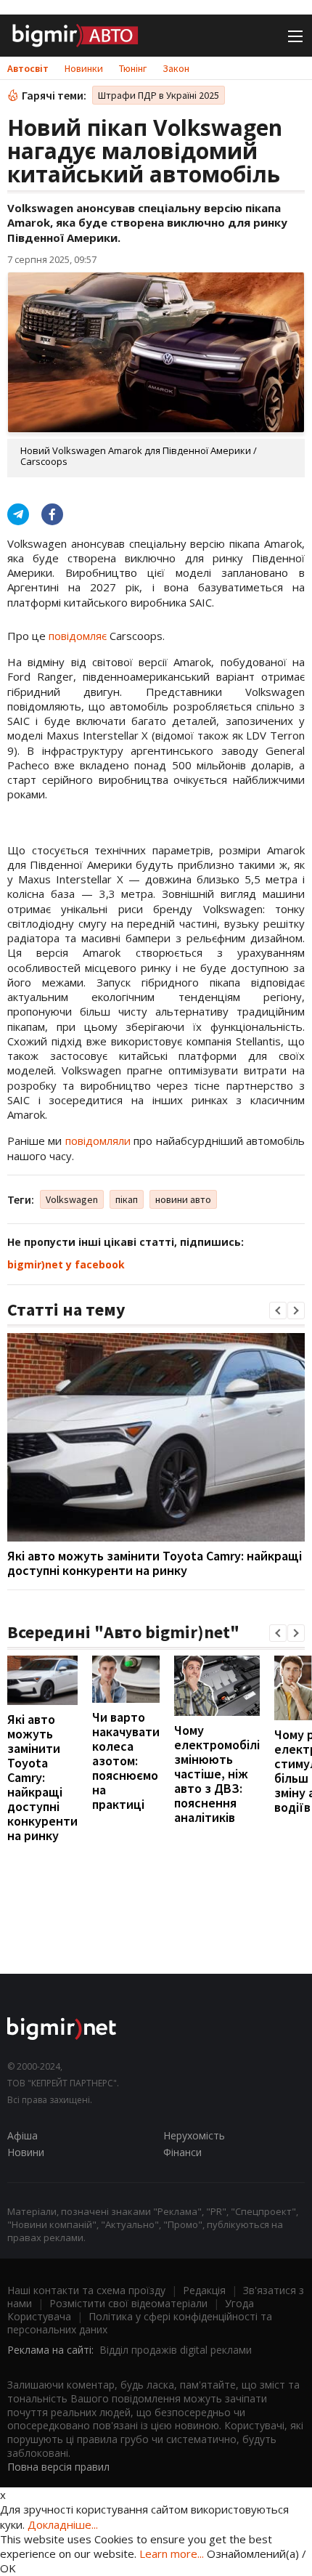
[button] (278, 1311)
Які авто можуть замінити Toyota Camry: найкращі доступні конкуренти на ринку (155, 1563)
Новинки (84, 68)
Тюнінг (133, 68)
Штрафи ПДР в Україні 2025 (159, 95)
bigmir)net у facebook (66, 1264)
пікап (127, 1199)
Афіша (22, 2135)
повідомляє (78, 636)
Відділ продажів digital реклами (176, 2350)
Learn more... (172, 2553)
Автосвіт (28, 68)
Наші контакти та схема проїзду (86, 2290)
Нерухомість (194, 2135)
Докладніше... (63, 2524)
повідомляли (98, 1141)
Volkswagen (72, 1199)
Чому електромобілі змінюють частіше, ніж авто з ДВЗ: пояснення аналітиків (217, 1774)
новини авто (183, 1199)
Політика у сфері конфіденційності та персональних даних (140, 2323)
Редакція (204, 2290)
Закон (176, 68)
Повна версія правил (58, 2467)
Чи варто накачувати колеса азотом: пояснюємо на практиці (126, 1761)
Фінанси (182, 2152)
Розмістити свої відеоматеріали (128, 2303)
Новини (26, 2152)
